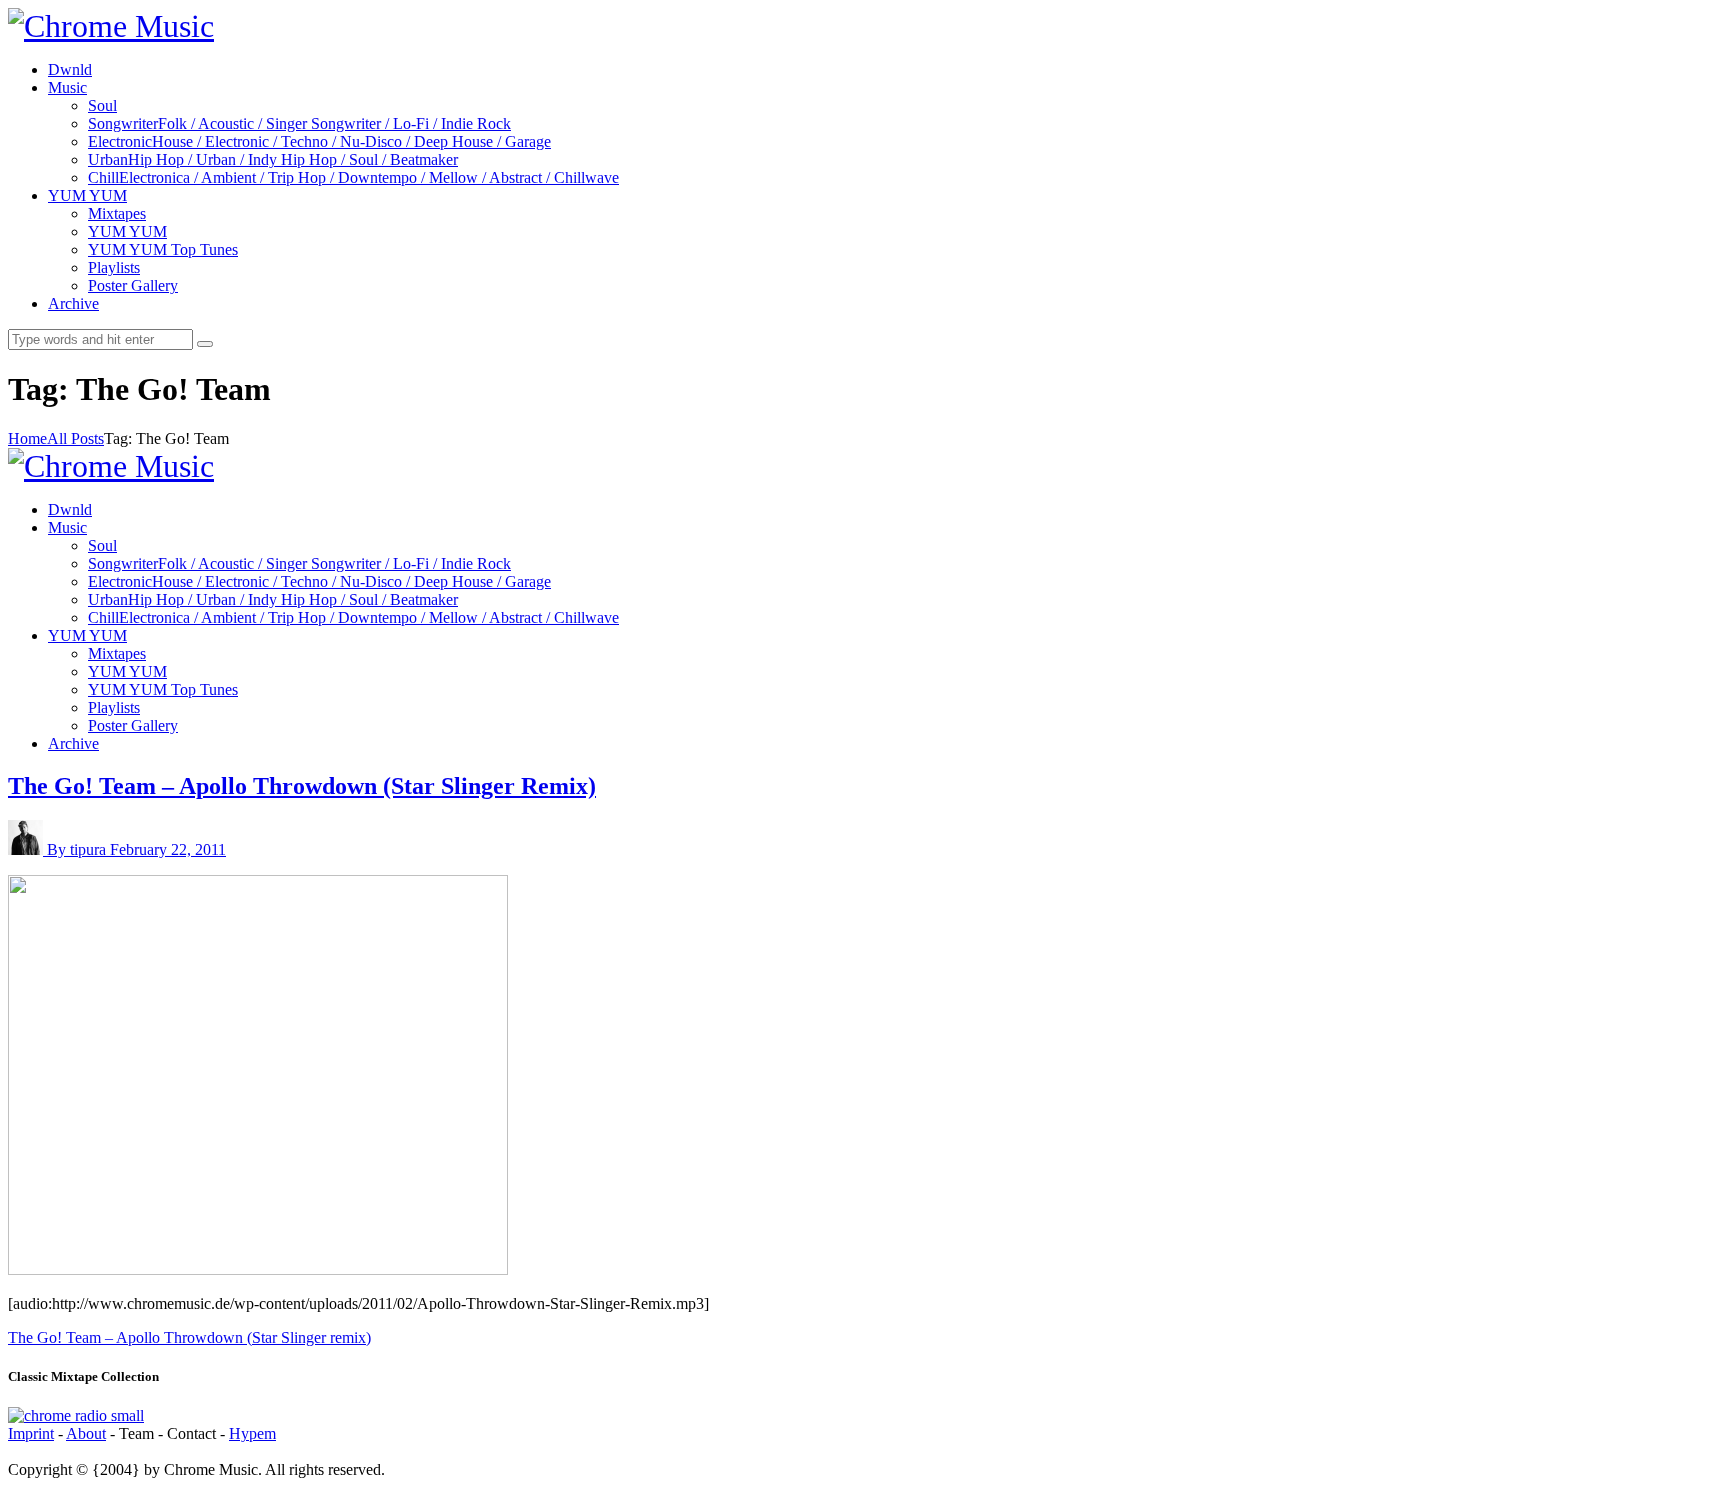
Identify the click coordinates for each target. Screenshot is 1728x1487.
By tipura (78, 849)
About (86, 1433)
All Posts (75, 438)
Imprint (31, 1433)
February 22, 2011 (168, 849)
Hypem (252, 1433)
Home (27, 438)
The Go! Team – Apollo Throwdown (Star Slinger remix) (189, 1337)
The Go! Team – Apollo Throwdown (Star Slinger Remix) (302, 786)
